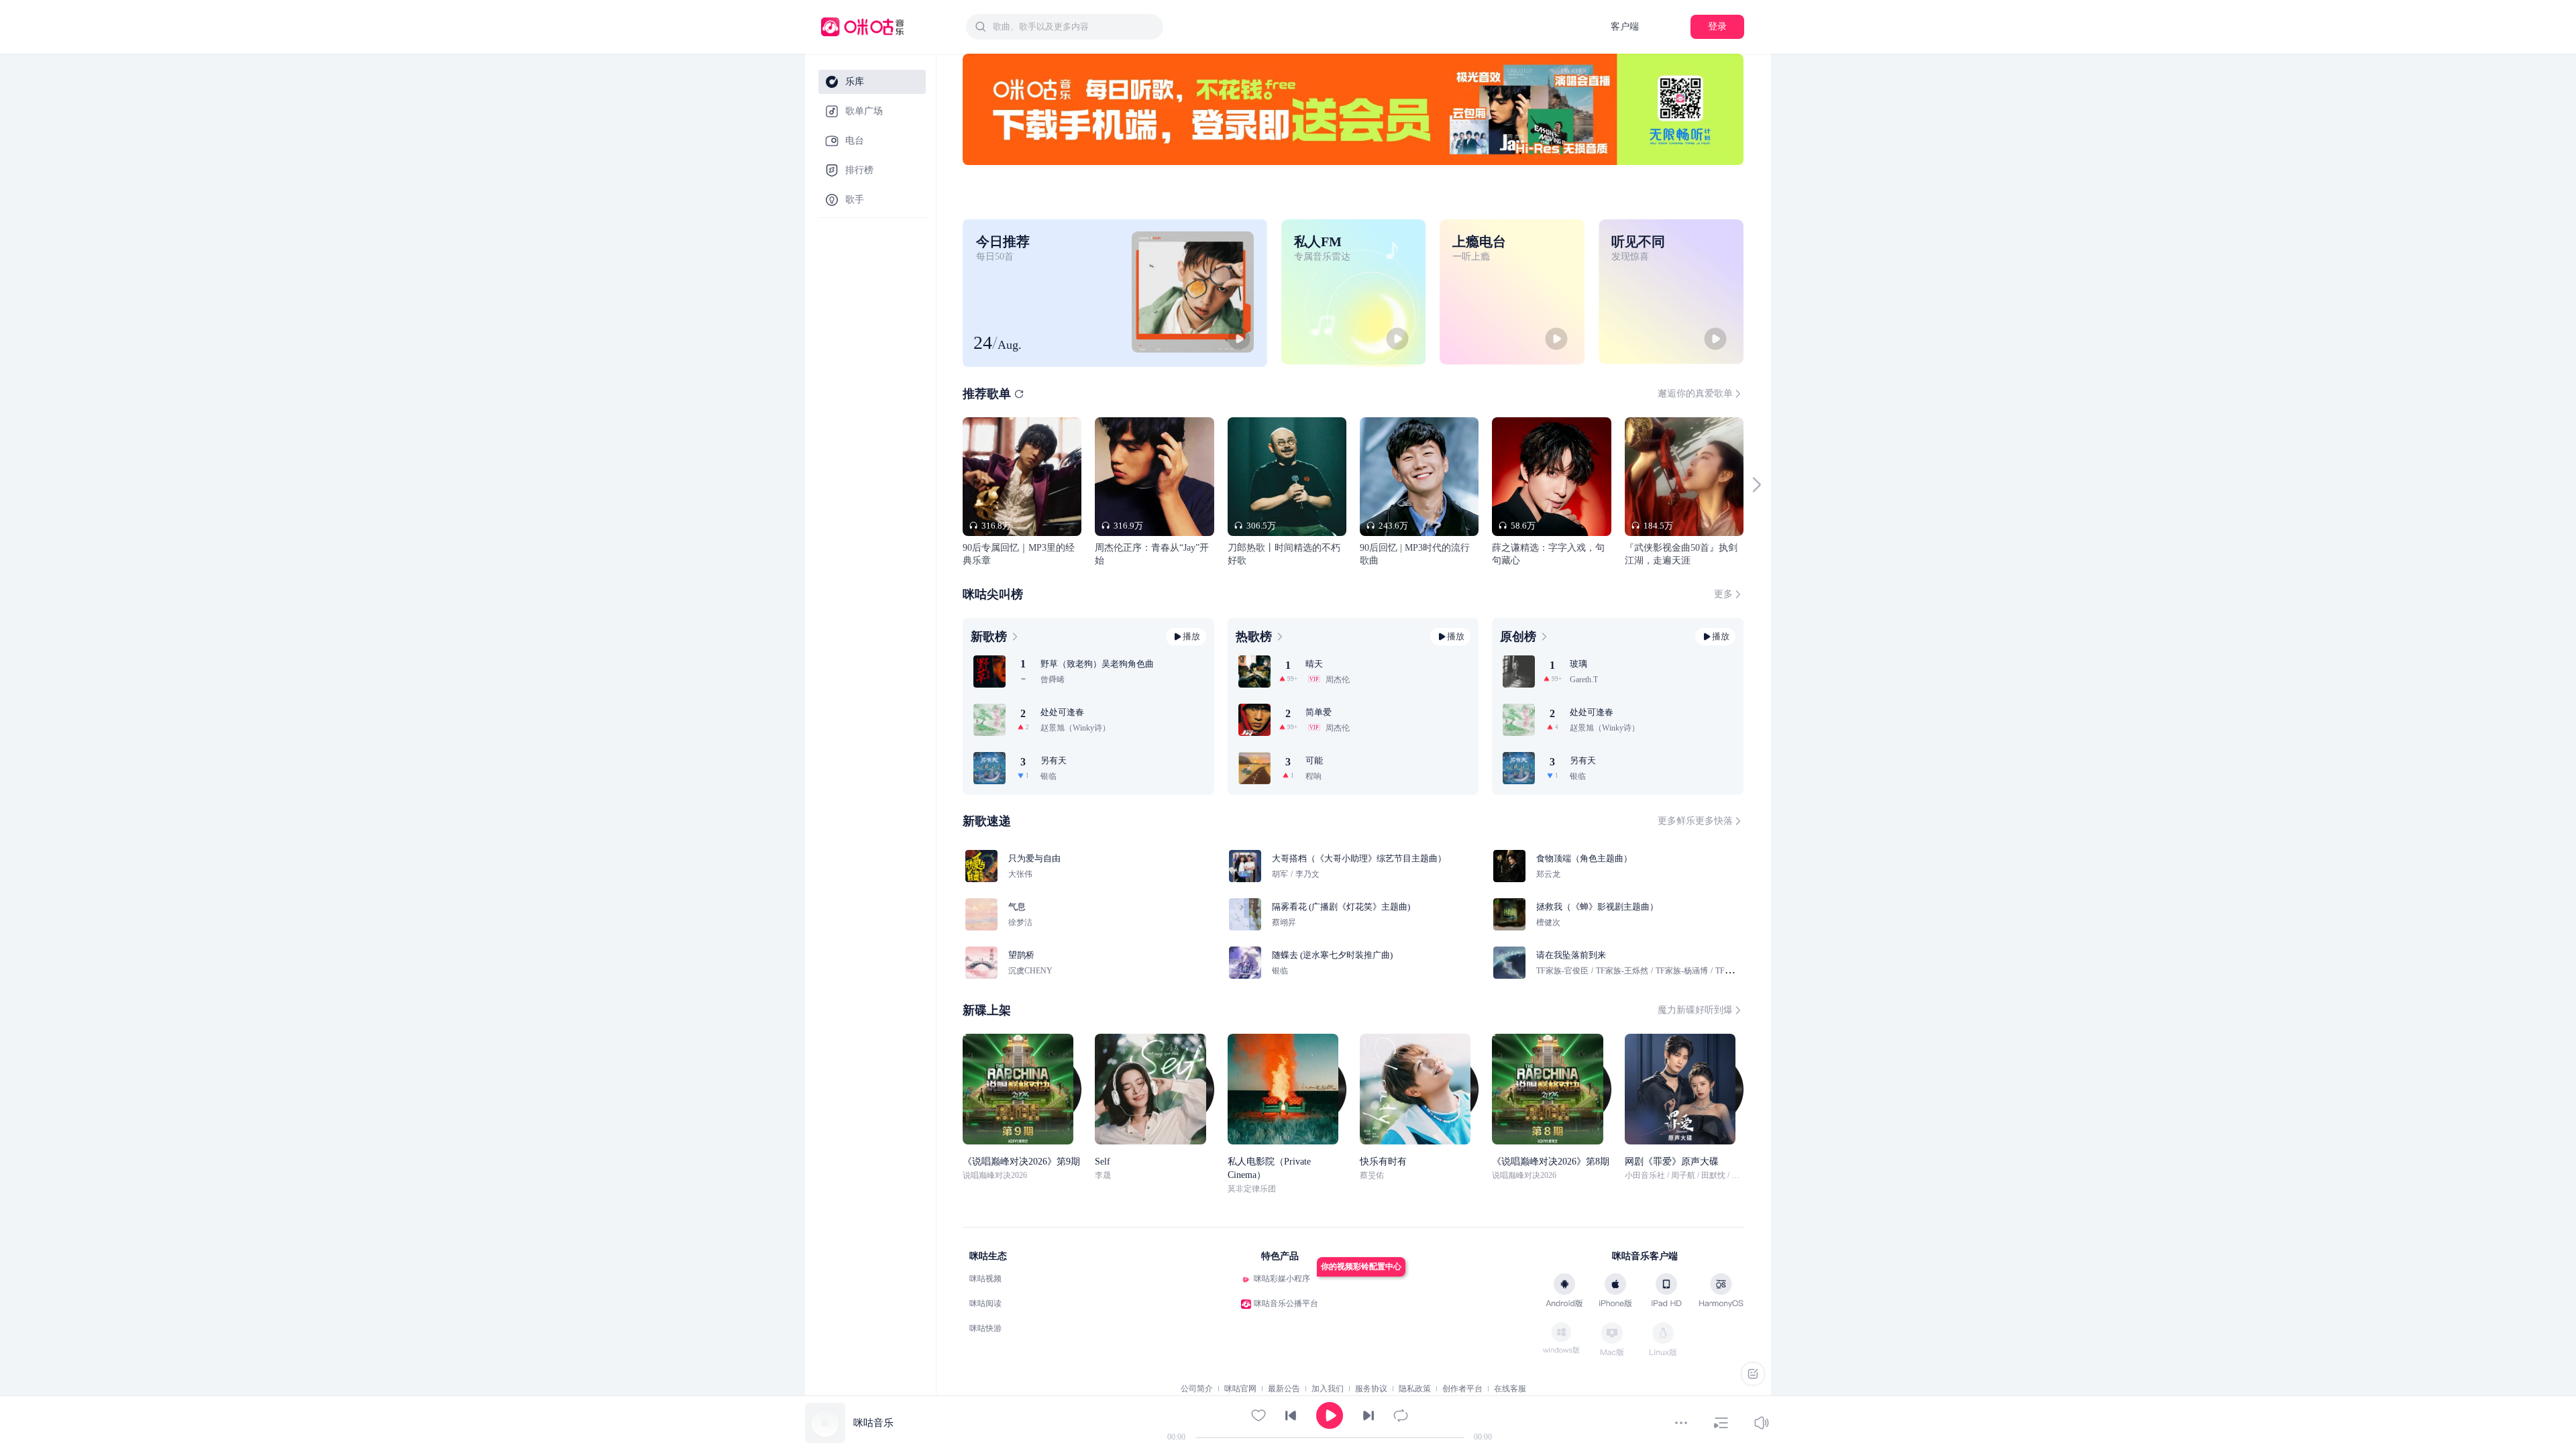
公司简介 (1197, 1389)
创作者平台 (1462, 1389)
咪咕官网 (1240, 1389)
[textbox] (1074, 27)
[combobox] (1065, 27)
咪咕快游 (985, 1328)
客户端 (1625, 26)
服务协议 (1371, 1389)
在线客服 (1510, 1389)
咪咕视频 (985, 1279)
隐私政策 (1415, 1389)
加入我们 (1328, 1389)
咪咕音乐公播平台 (1286, 1303)
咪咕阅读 (985, 1303)
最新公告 (1284, 1389)
